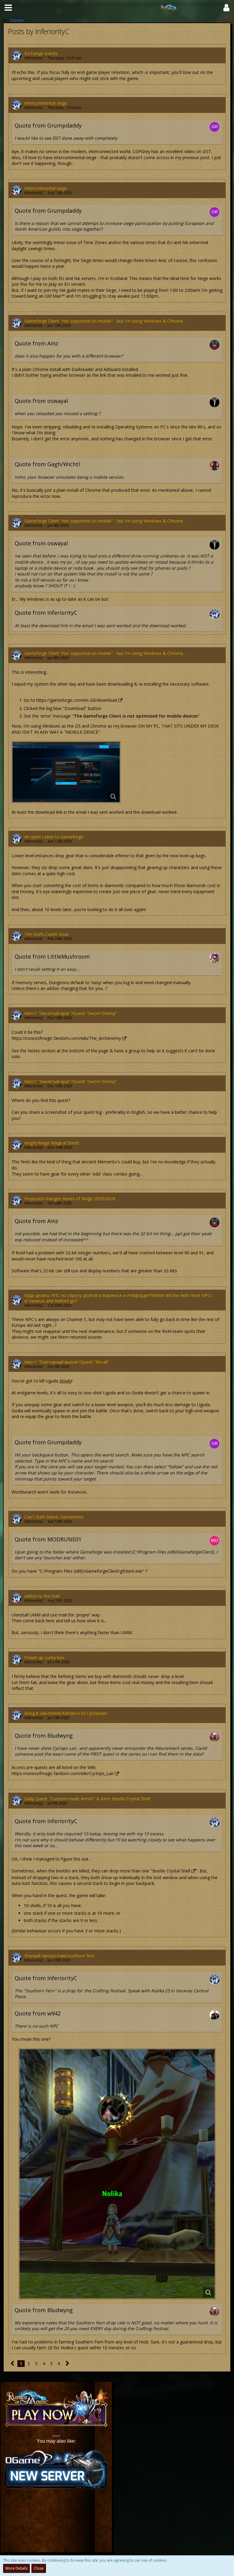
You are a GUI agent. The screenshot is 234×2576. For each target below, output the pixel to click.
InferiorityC (34, 58)
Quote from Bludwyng (44, 1735)
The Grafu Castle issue (47, 934)
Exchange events (41, 53)
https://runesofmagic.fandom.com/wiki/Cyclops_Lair (63, 1773)
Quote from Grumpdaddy (48, 125)
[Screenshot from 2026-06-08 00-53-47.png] (66, 772)
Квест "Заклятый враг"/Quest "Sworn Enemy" (71, 1013)
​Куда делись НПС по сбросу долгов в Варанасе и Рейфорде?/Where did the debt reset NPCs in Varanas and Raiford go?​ (118, 1298)
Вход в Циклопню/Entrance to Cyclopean (66, 1713)
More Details (16, 2568)
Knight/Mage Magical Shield (52, 1143)
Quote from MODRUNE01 (48, 1539)
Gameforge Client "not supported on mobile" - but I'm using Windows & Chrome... (105, 321)
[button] (8, 8)
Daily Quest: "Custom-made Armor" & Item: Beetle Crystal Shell (87, 1799)
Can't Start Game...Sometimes (54, 1517)
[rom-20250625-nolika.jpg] (117, 2174)
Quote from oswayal (41, 401)
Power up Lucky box (44, 1657)
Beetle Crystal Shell (171, 1871)
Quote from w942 (38, 2013)
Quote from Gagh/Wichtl (47, 464)
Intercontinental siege (46, 103)
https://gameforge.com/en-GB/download (77, 700)
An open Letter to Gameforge (54, 837)
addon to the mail (42, 1596)
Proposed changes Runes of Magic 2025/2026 (70, 1199)
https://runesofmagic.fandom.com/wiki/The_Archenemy (66, 1038)
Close (39, 2568)
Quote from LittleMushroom (52, 956)
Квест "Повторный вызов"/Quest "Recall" (67, 1362)
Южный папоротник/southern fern (59, 1956)
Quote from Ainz (36, 343)
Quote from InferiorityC (46, 613)
